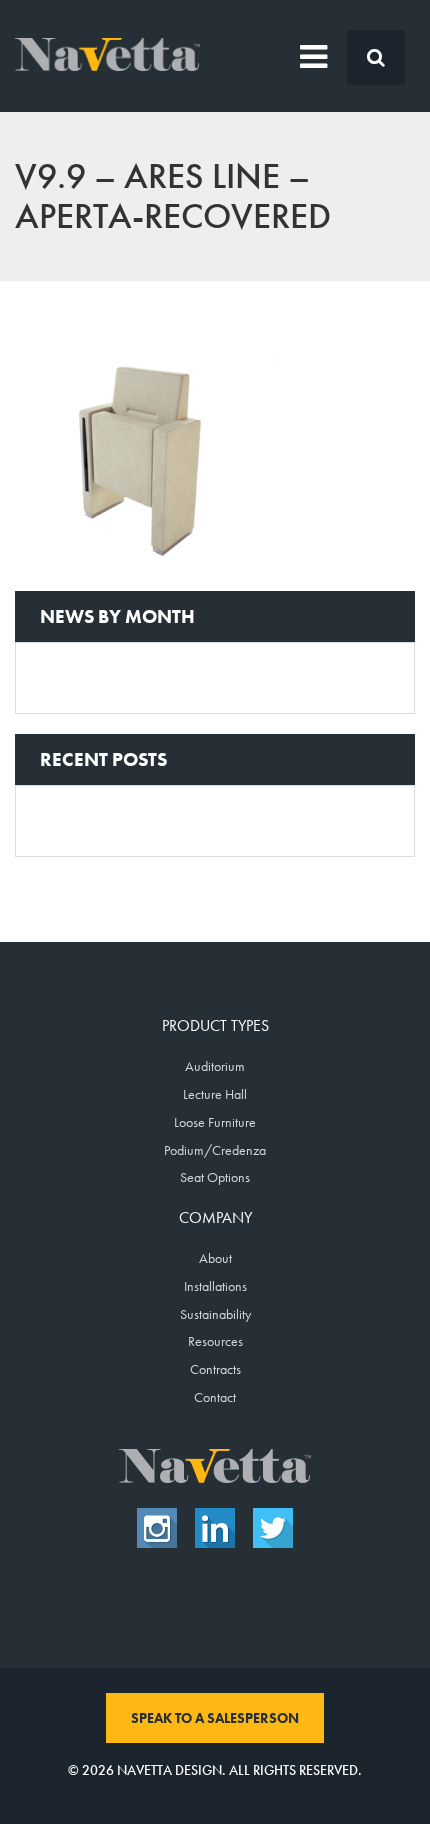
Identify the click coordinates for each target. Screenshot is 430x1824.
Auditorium (215, 1066)
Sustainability (215, 1314)
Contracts (215, 1369)
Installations (215, 1286)
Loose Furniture (215, 1122)
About (215, 1258)
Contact (215, 1397)
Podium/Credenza (215, 1150)
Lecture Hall (215, 1094)
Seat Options (215, 1177)
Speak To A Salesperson (215, 1718)
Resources (215, 1341)
